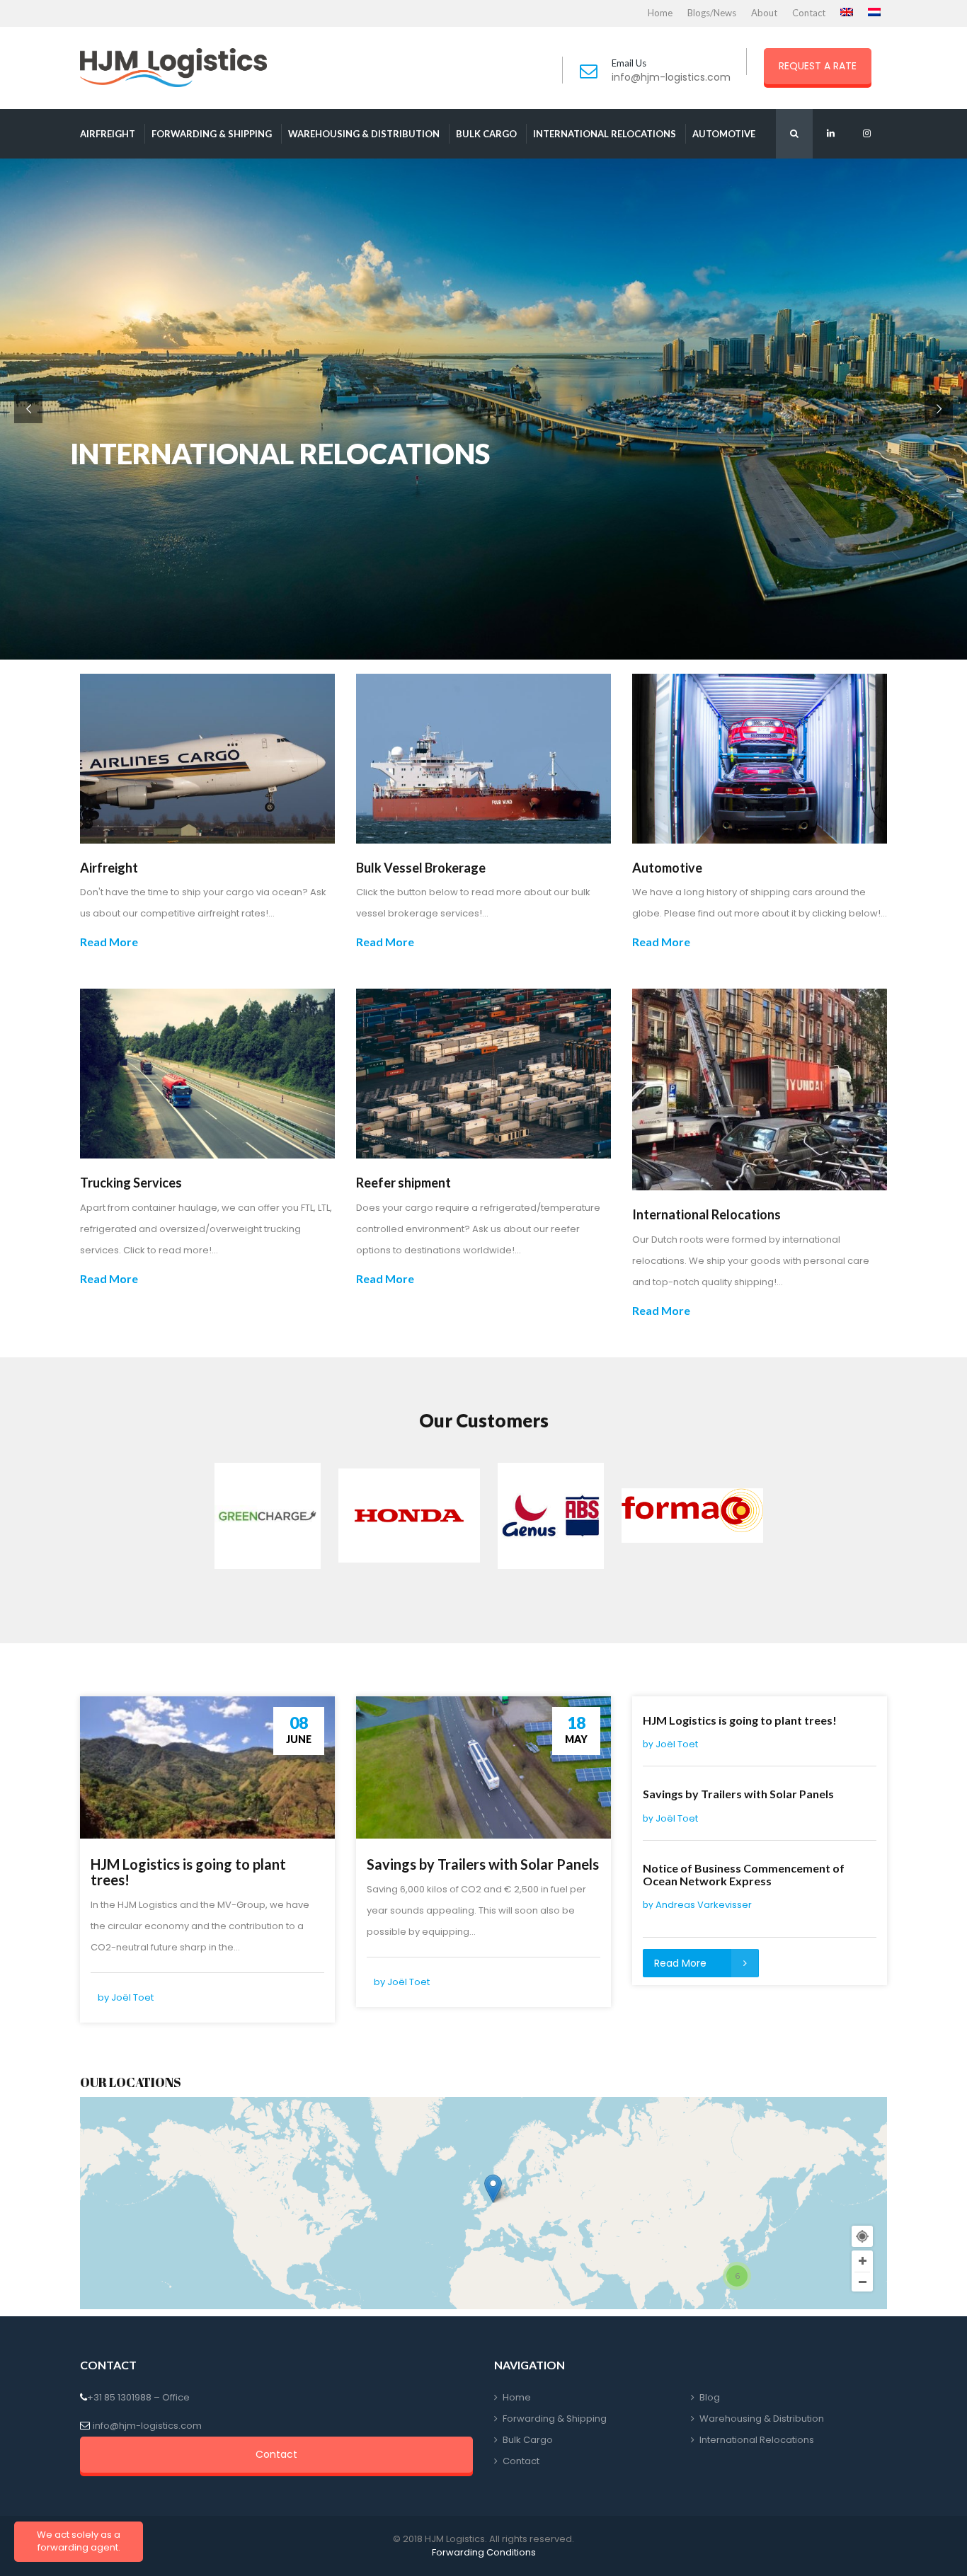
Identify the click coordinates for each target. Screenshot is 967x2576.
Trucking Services (131, 1183)
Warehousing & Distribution (364, 134)
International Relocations (605, 134)
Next (748, 1516)
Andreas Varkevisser (704, 1905)
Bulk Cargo (528, 2440)
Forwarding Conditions (484, 2552)
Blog (710, 2397)
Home (660, 13)
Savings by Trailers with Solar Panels (483, 1864)
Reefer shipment (404, 1183)
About (764, 13)
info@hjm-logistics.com (671, 77)
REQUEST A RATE (818, 66)
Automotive (724, 134)
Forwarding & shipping (212, 134)
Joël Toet (132, 1997)
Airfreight (108, 134)
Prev (219, 1516)
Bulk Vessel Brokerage (421, 868)
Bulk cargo (486, 134)
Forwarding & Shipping (555, 2419)
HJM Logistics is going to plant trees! (188, 1872)
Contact (809, 13)
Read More (109, 942)
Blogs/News (712, 13)
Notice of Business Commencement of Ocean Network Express (744, 1874)
